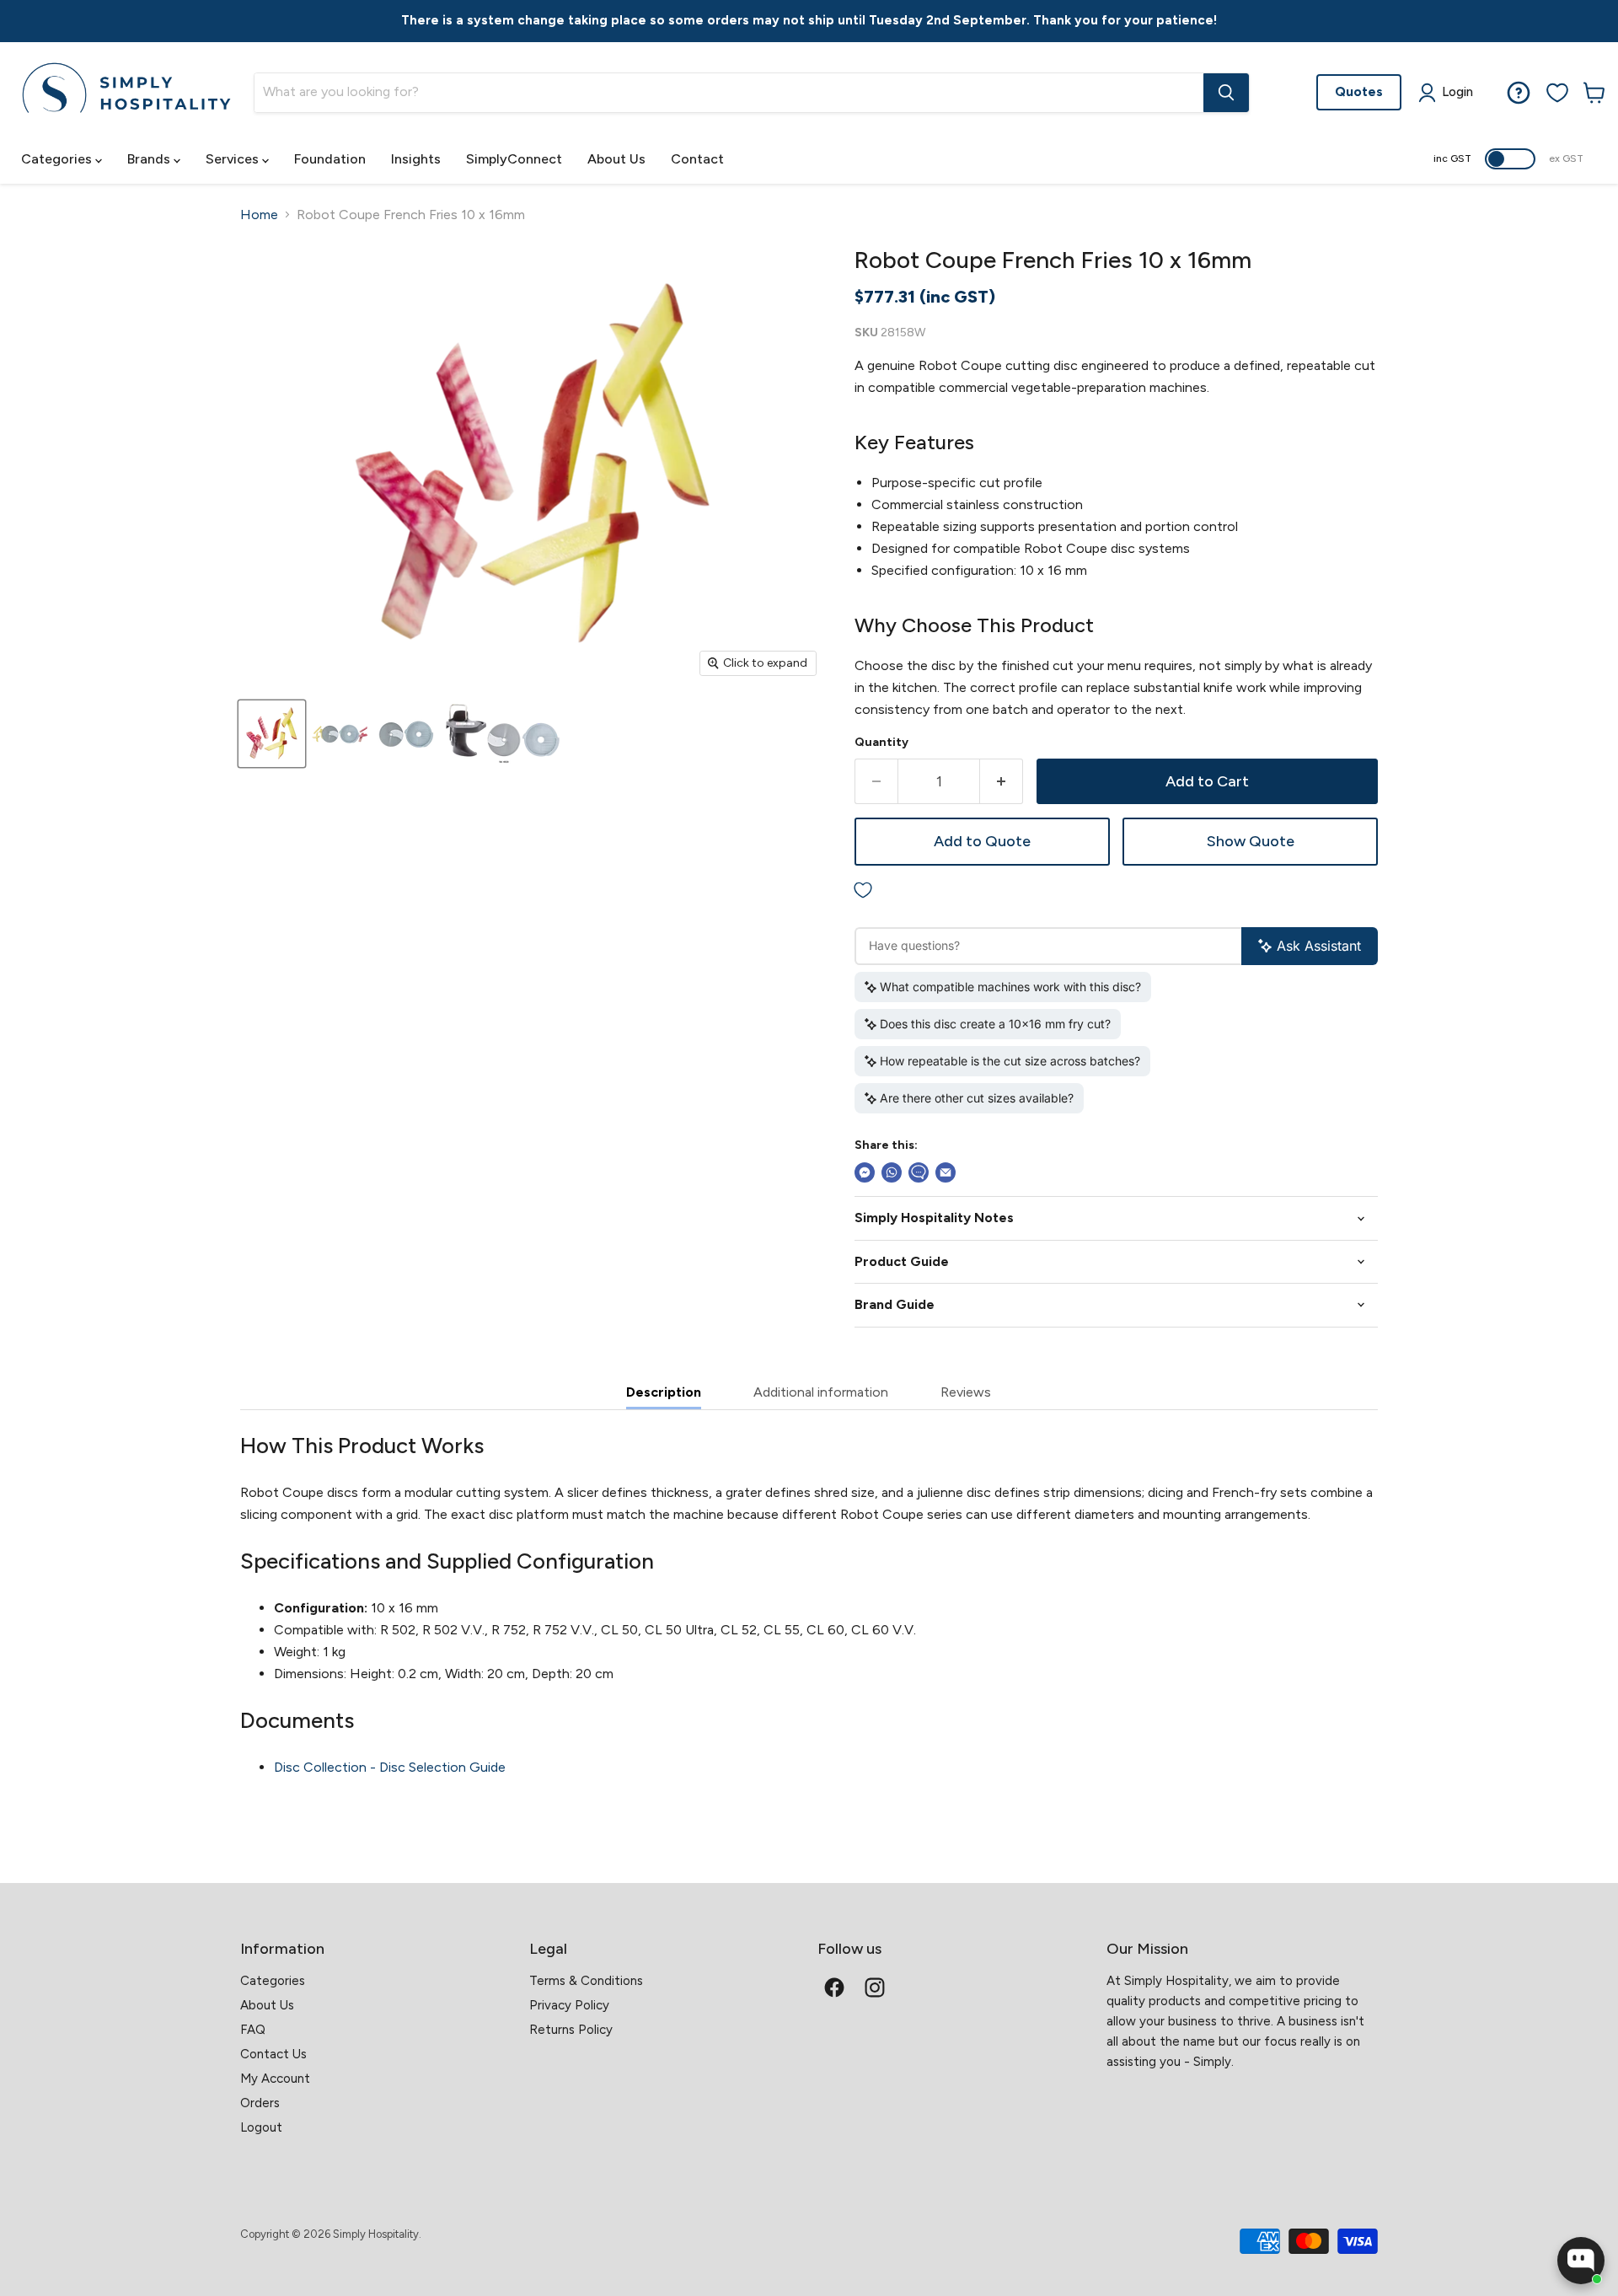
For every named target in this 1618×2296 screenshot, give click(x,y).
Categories (58, 159)
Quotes (1359, 91)
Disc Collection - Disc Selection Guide (390, 1767)
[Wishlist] (1557, 93)
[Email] (946, 1172)
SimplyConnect (514, 159)
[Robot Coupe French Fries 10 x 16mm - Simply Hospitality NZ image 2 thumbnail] (340, 734)
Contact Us (273, 2054)
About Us (616, 159)
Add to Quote (982, 841)
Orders (260, 2103)
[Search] (1226, 93)
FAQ (253, 2030)
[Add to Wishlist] (1116, 891)
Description (664, 1392)
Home (259, 215)
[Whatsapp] (892, 1172)
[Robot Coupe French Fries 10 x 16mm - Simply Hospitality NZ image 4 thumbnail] (504, 734)
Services (234, 159)
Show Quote (1251, 841)
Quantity (881, 743)
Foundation (330, 159)
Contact (697, 159)
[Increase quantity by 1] (1002, 782)
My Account (275, 2079)
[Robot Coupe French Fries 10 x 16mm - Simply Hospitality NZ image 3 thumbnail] (406, 734)
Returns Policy (571, 2030)
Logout (261, 2127)
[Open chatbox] (1581, 2261)
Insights (416, 159)
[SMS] (919, 1172)
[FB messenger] (865, 1172)
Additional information (821, 1392)
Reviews (966, 1392)
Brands (150, 159)
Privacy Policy (569, 2005)
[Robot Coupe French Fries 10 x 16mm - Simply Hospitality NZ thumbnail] (272, 734)
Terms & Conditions (586, 1981)
